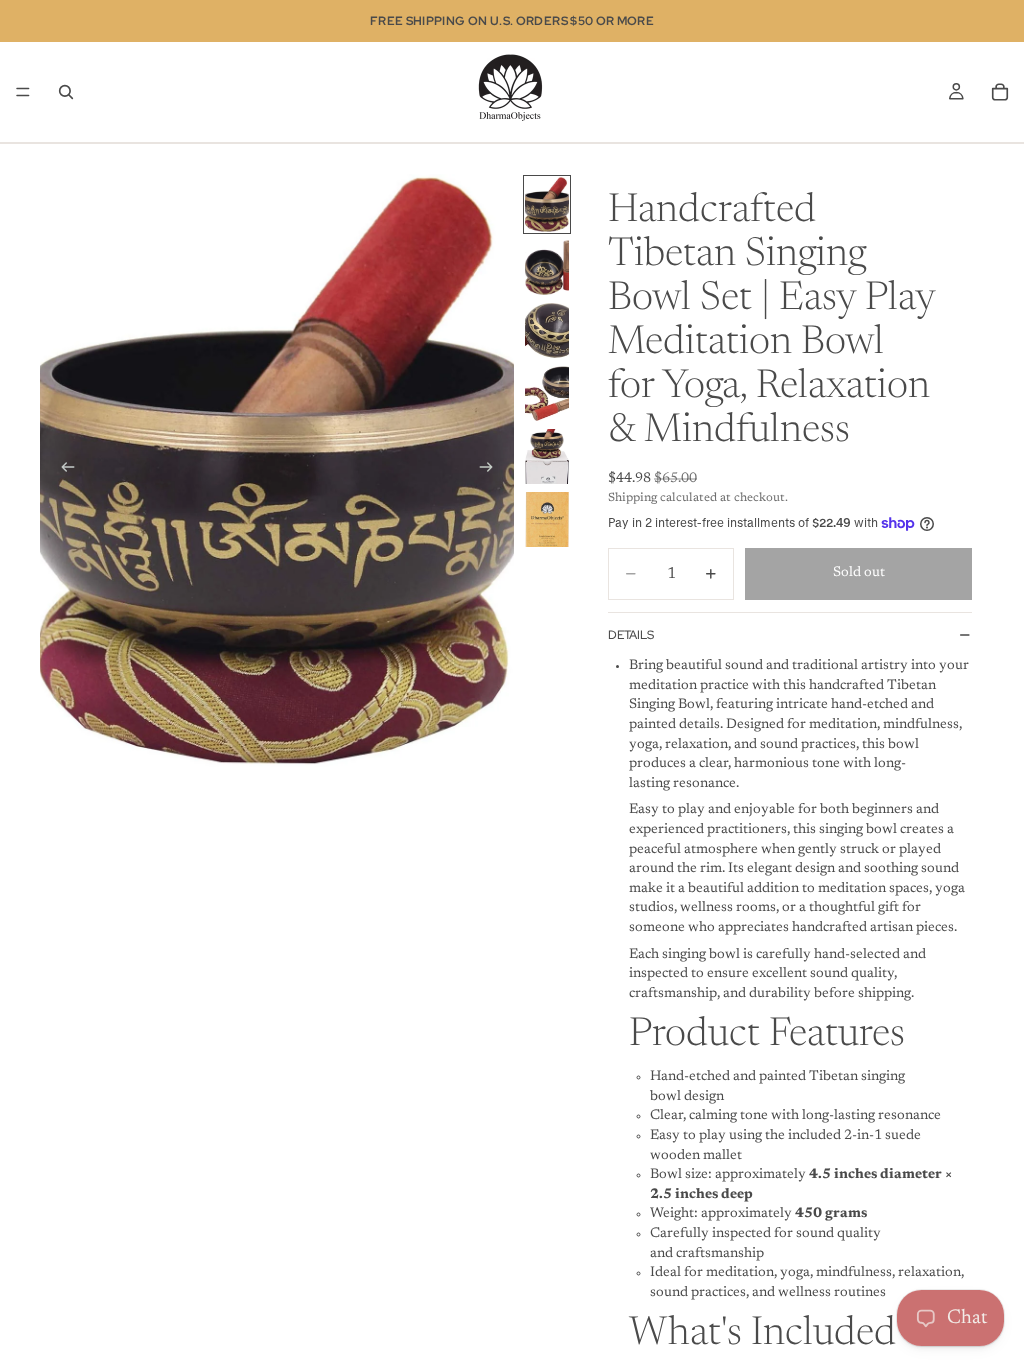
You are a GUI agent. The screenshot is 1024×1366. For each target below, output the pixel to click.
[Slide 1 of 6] (547, 204)
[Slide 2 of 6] (547, 267)
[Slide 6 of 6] (547, 519)
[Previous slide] (62, 471)
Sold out (859, 573)
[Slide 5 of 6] (547, 456)
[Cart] (1000, 92)
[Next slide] (492, 471)
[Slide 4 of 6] (547, 393)
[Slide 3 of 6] (547, 330)
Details (631, 635)
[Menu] (23, 92)
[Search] (66, 92)
